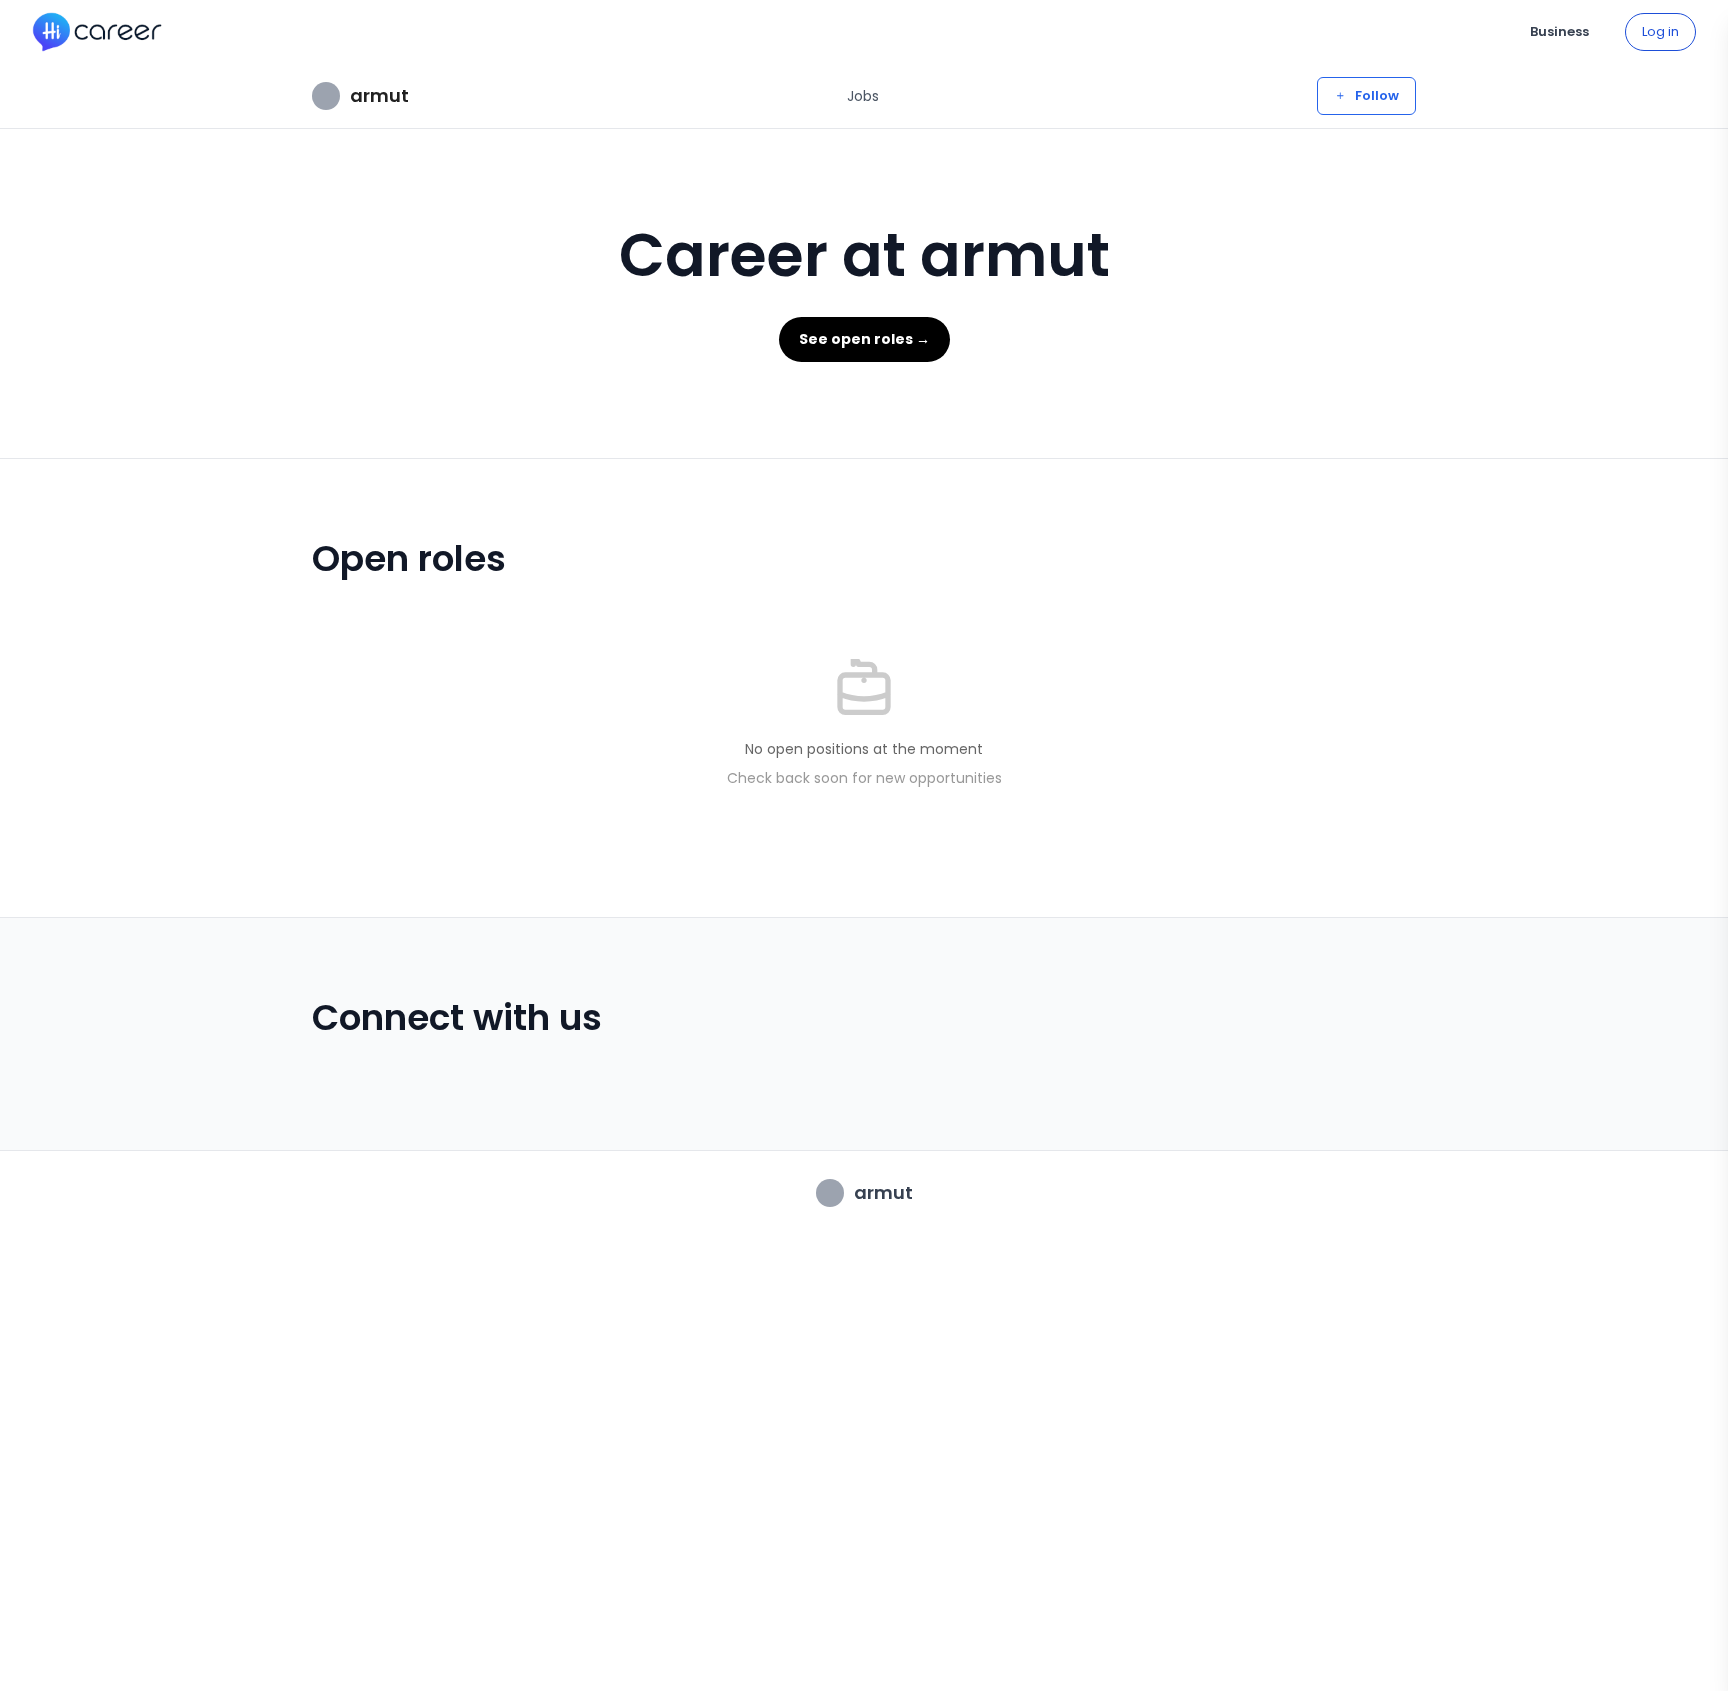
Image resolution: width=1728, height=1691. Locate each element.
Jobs (863, 96)
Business (1559, 31)
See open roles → (864, 339)
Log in (1660, 31)
